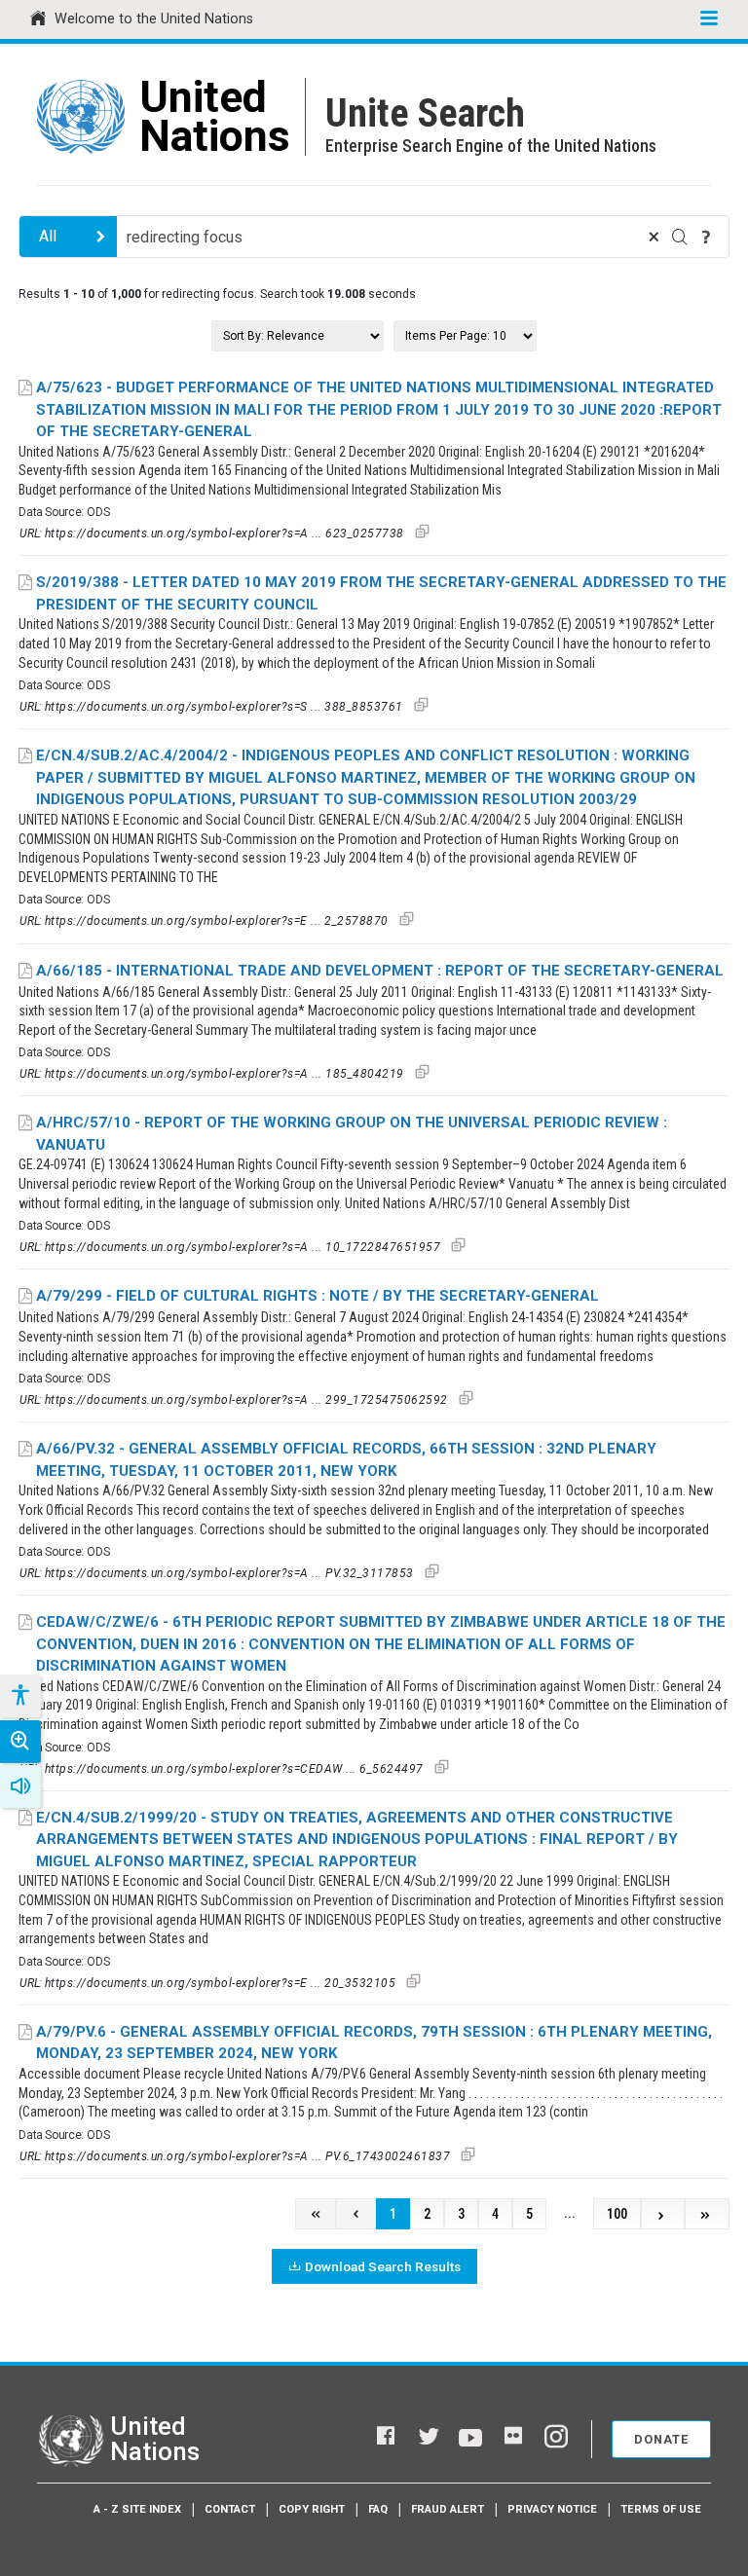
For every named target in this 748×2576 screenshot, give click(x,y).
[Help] (706, 237)
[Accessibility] (19, 1696)
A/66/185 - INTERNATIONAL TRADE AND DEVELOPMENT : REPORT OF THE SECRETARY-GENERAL (380, 971)
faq (378, 2509)
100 (617, 2214)
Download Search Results (383, 2266)
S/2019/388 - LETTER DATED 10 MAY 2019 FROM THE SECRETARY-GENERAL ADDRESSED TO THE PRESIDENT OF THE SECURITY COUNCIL (381, 593)
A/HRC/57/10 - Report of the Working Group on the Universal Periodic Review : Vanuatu (352, 1134)
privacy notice (552, 2509)
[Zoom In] (20, 1742)
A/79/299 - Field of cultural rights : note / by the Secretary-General (318, 1296)
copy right (312, 2509)
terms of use (661, 2509)
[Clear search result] (654, 237)
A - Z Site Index (137, 2509)
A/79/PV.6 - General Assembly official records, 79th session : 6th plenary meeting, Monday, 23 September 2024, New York (374, 2043)
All (48, 236)
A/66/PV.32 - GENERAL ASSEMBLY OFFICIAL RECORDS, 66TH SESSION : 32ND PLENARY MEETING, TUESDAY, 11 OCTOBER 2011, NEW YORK (346, 1460)
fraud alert (448, 2509)
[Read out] (20, 1786)
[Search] (680, 237)
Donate (661, 2439)
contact (230, 2509)
